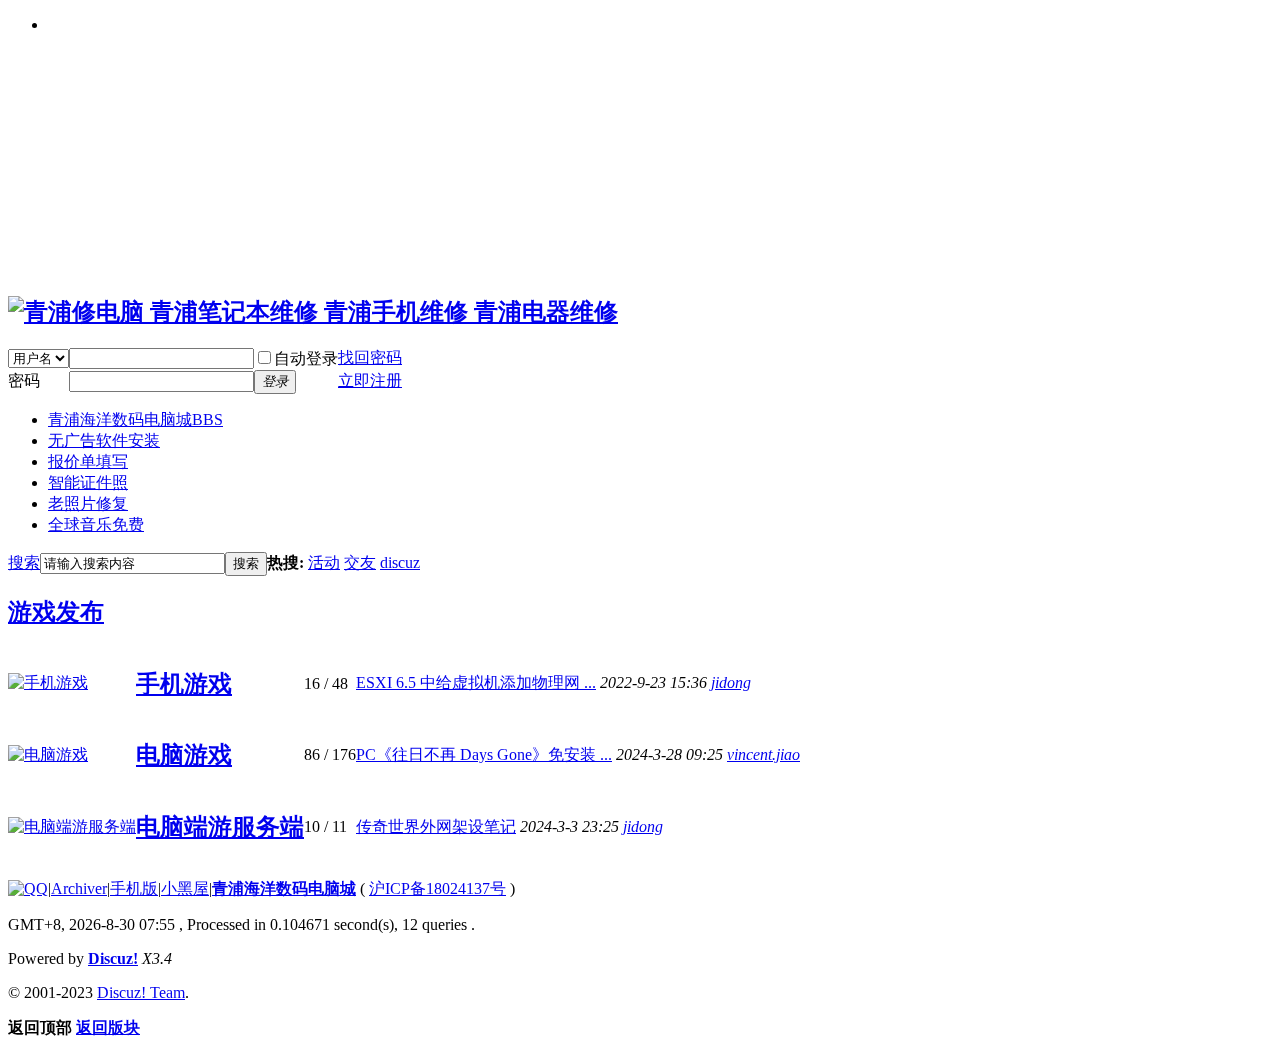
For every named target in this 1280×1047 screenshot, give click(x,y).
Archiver (79, 888)
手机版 (134, 888)
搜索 (24, 562)
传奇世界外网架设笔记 (436, 826)
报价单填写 (88, 461)
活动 (324, 562)
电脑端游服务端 (220, 827)
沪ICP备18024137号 (437, 888)
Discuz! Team (141, 992)
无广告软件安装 (104, 440)
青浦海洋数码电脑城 (135, 419)
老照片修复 (88, 503)
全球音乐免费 (96, 524)
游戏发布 (56, 612)
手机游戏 (184, 684)
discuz (400, 562)
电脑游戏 (184, 755)
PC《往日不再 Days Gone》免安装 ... (484, 754)
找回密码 (370, 357)
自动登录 (306, 358)
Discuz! (113, 958)
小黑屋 (185, 888)
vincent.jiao (763, 754)
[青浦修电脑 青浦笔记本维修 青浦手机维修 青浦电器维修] (313, 312)
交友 (360, 562)
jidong (731, 682)
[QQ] (28, 888)
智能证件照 (88, 482)
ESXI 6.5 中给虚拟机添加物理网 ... (476, 682)
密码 (24, 380)
